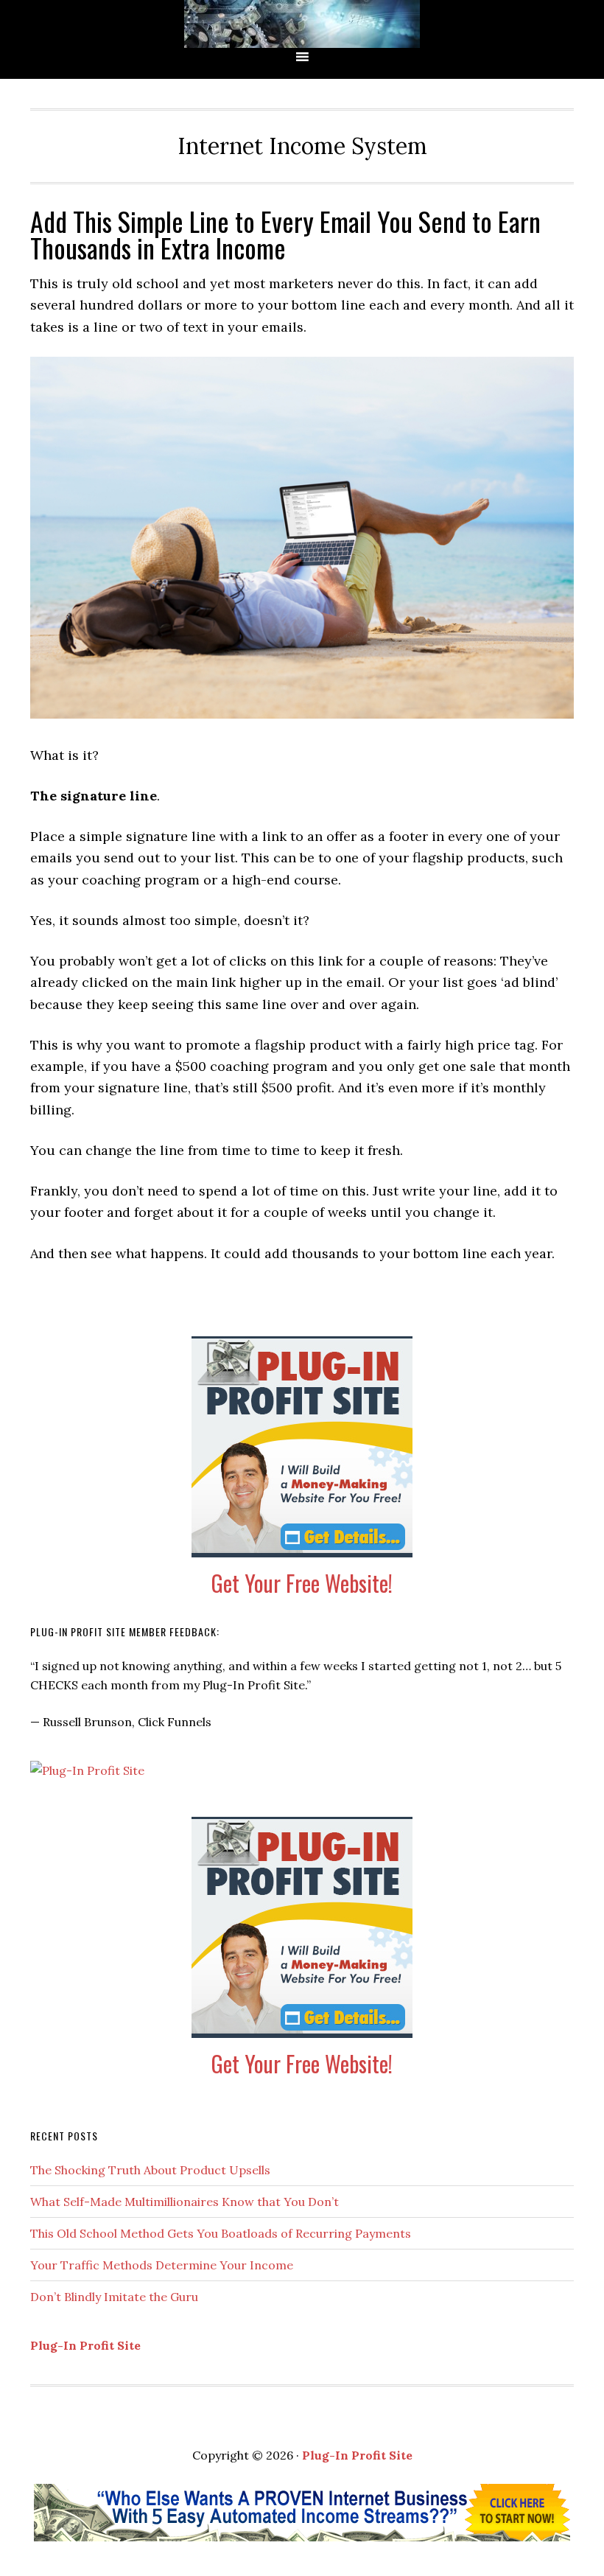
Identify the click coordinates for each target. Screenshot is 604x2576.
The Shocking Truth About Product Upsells (150, 2170)
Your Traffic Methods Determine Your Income (162, 2265)
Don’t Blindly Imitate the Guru (114, 2297)
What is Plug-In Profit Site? (302, 24)
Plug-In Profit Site (85, 2345)
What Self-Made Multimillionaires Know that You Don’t (185, 2202)
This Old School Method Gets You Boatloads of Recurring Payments (221, 2233)
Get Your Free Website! (302, 1583)
